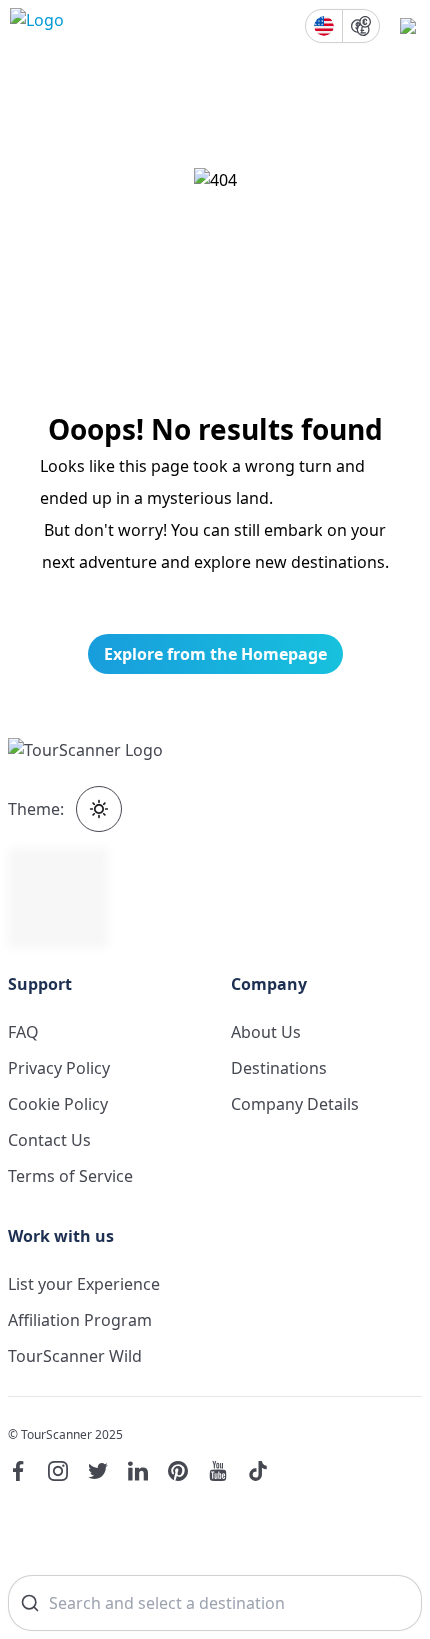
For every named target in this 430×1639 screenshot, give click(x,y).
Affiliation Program (80, 1320)
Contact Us (49, 1140)
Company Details (295, 1104)
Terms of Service (70, 1176)
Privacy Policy (59, 1068)
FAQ (23, 1032)
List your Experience (84, 1284)
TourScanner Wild (75, 1356)
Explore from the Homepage (215, 654)
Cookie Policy (58, 1104)
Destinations (279, 1068)
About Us (266, 1032)
